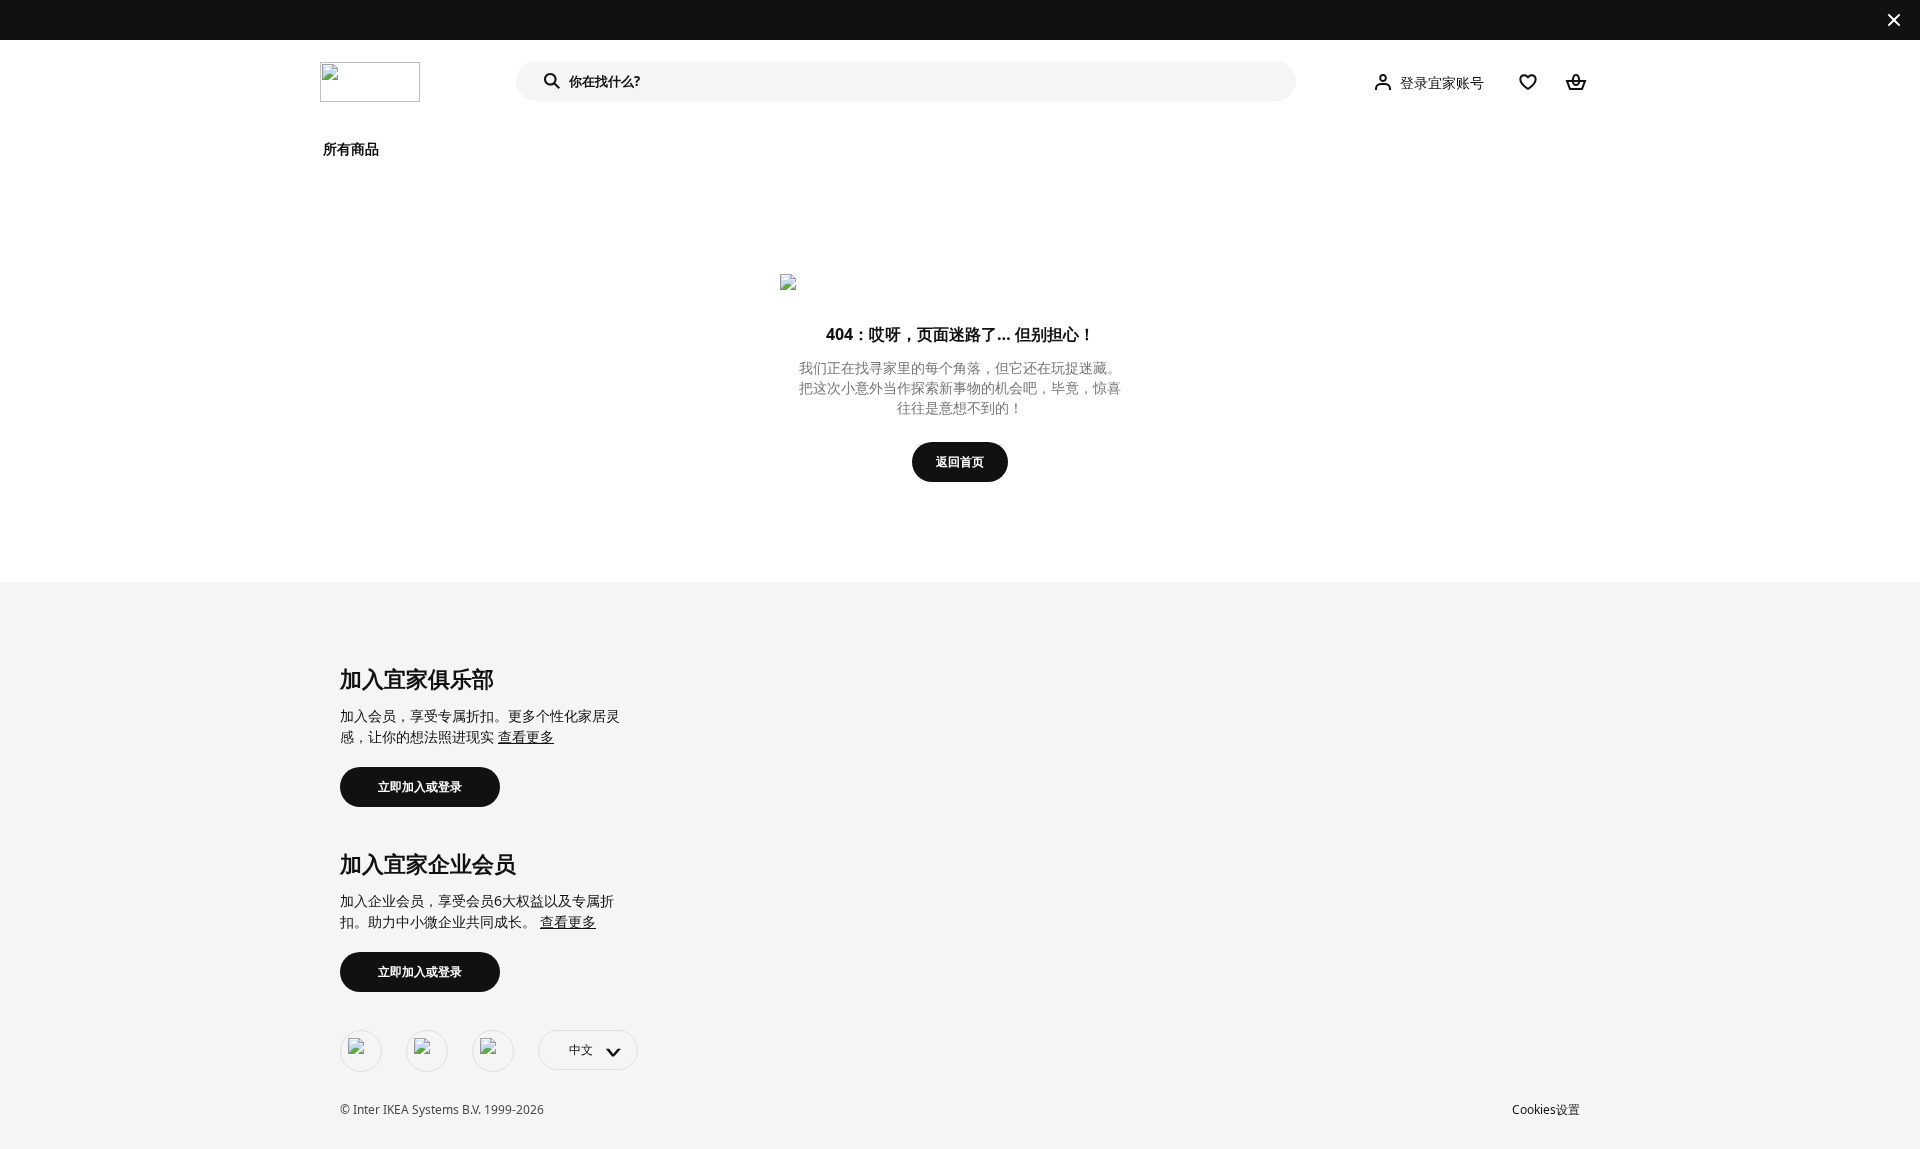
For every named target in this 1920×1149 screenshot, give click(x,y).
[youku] (493, 1051)
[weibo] (427, 1051)
